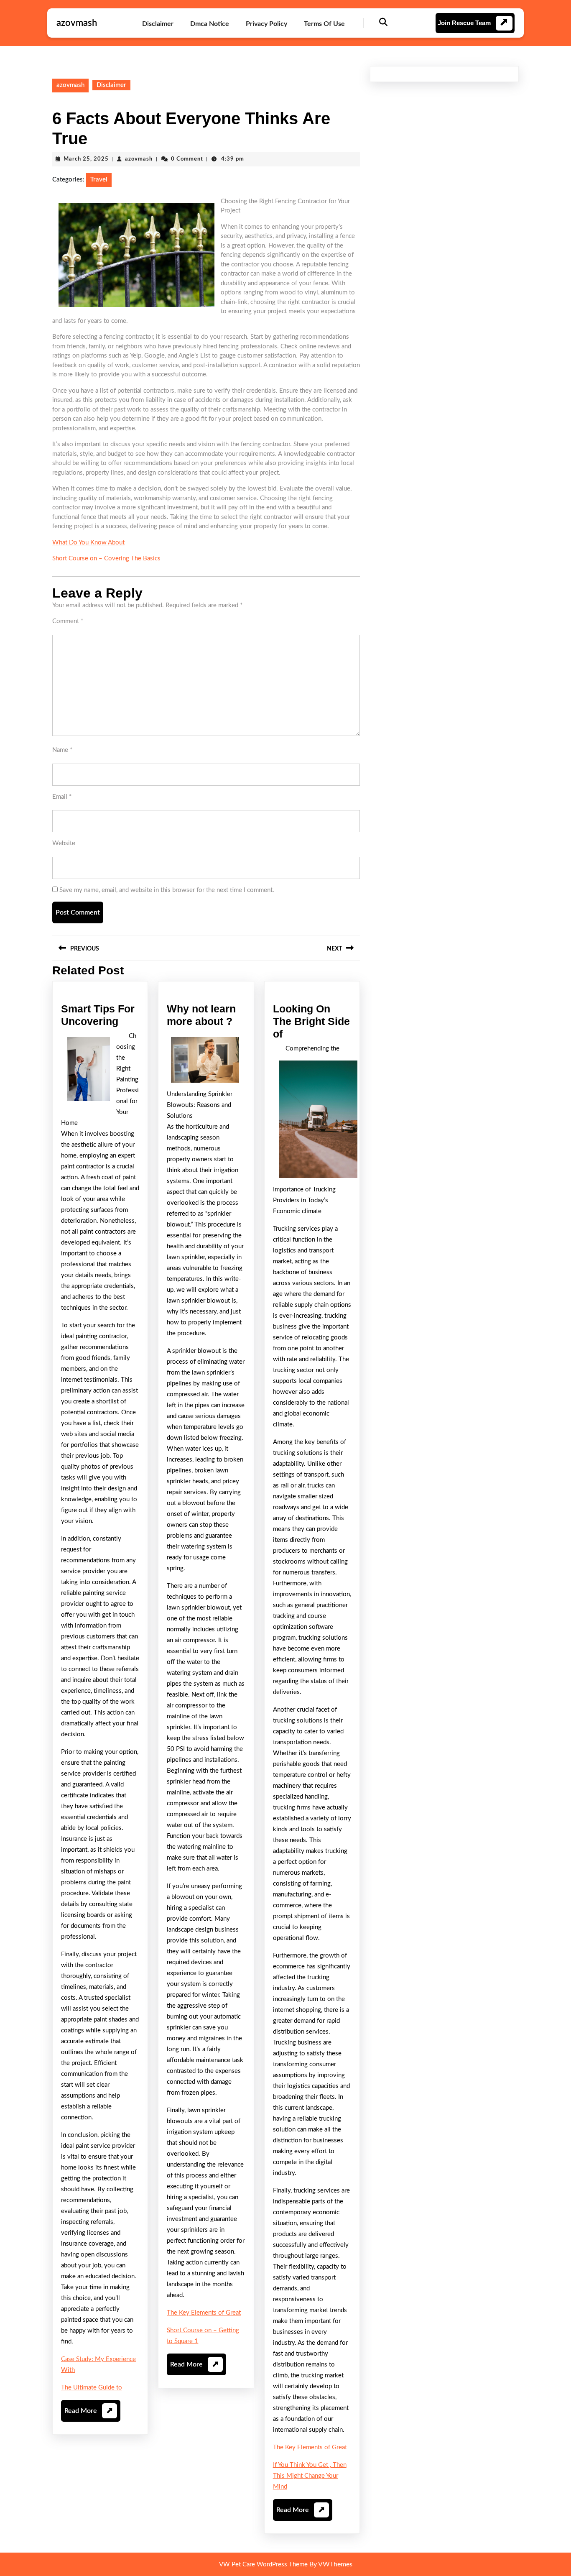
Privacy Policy (266, 24)
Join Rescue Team (464, 23)
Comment (68, 621)
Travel (99, 180)
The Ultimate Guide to (92, 2388)
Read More (89, 2414)
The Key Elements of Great (204, 2313)
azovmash (77, 23)
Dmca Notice (210, 24)
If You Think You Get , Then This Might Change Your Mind (310, 2476)
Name (62, 750)
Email (62, 797)
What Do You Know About (88, 543)
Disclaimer (158, 24)
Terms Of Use (324, 24)
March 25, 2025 (86, 159)
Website (64, 843)
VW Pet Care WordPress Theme (263, 2564)
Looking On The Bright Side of (311, 1021)
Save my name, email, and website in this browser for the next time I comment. (167, 890)
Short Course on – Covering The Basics (106, 558)
